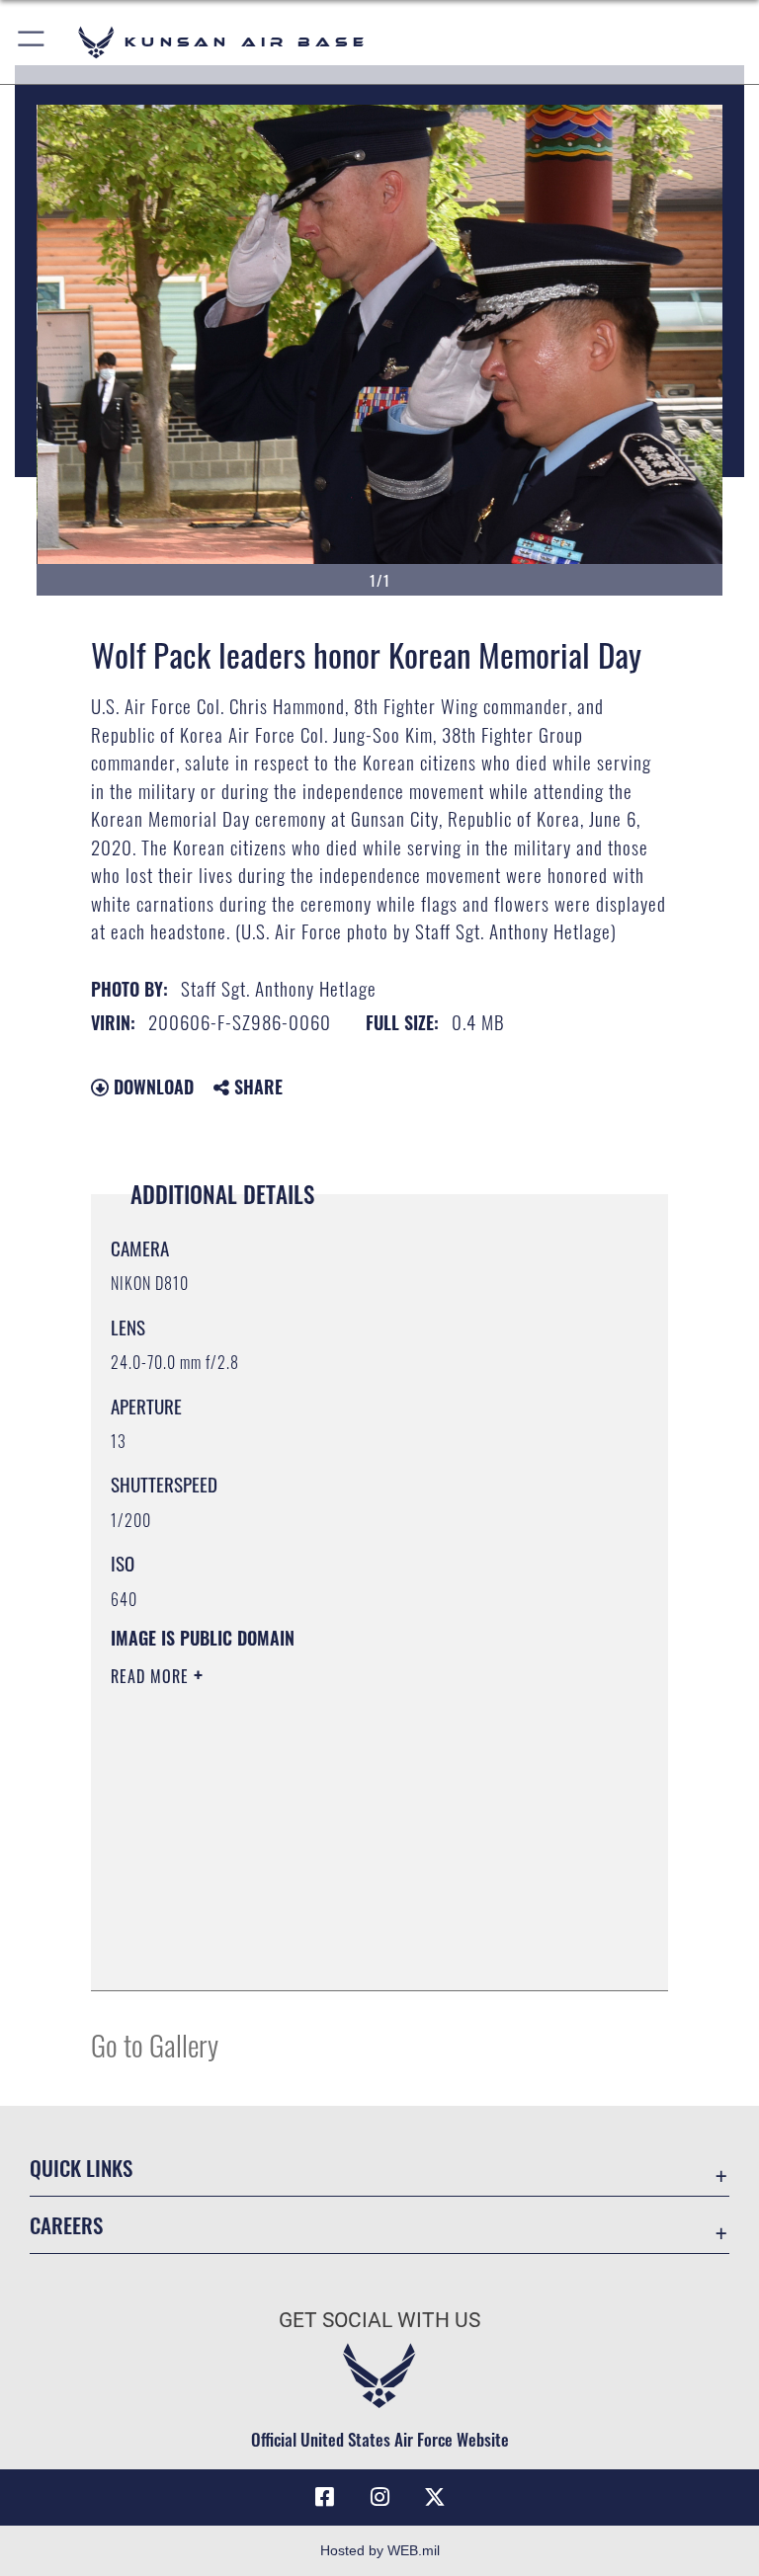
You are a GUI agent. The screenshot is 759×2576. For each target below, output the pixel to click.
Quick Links (81, 2168)
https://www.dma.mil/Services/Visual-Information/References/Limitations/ (342, 1829)
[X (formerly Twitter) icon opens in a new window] (435, 2497)
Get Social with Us (379, 2320)
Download (151, 1087)
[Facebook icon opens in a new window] (324, 2497)
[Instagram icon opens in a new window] (379, 2497)
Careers (66, 2225)
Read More (152, 1676)
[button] (32, 42)
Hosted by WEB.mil (380, 2550)
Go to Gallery (155, 2044)
